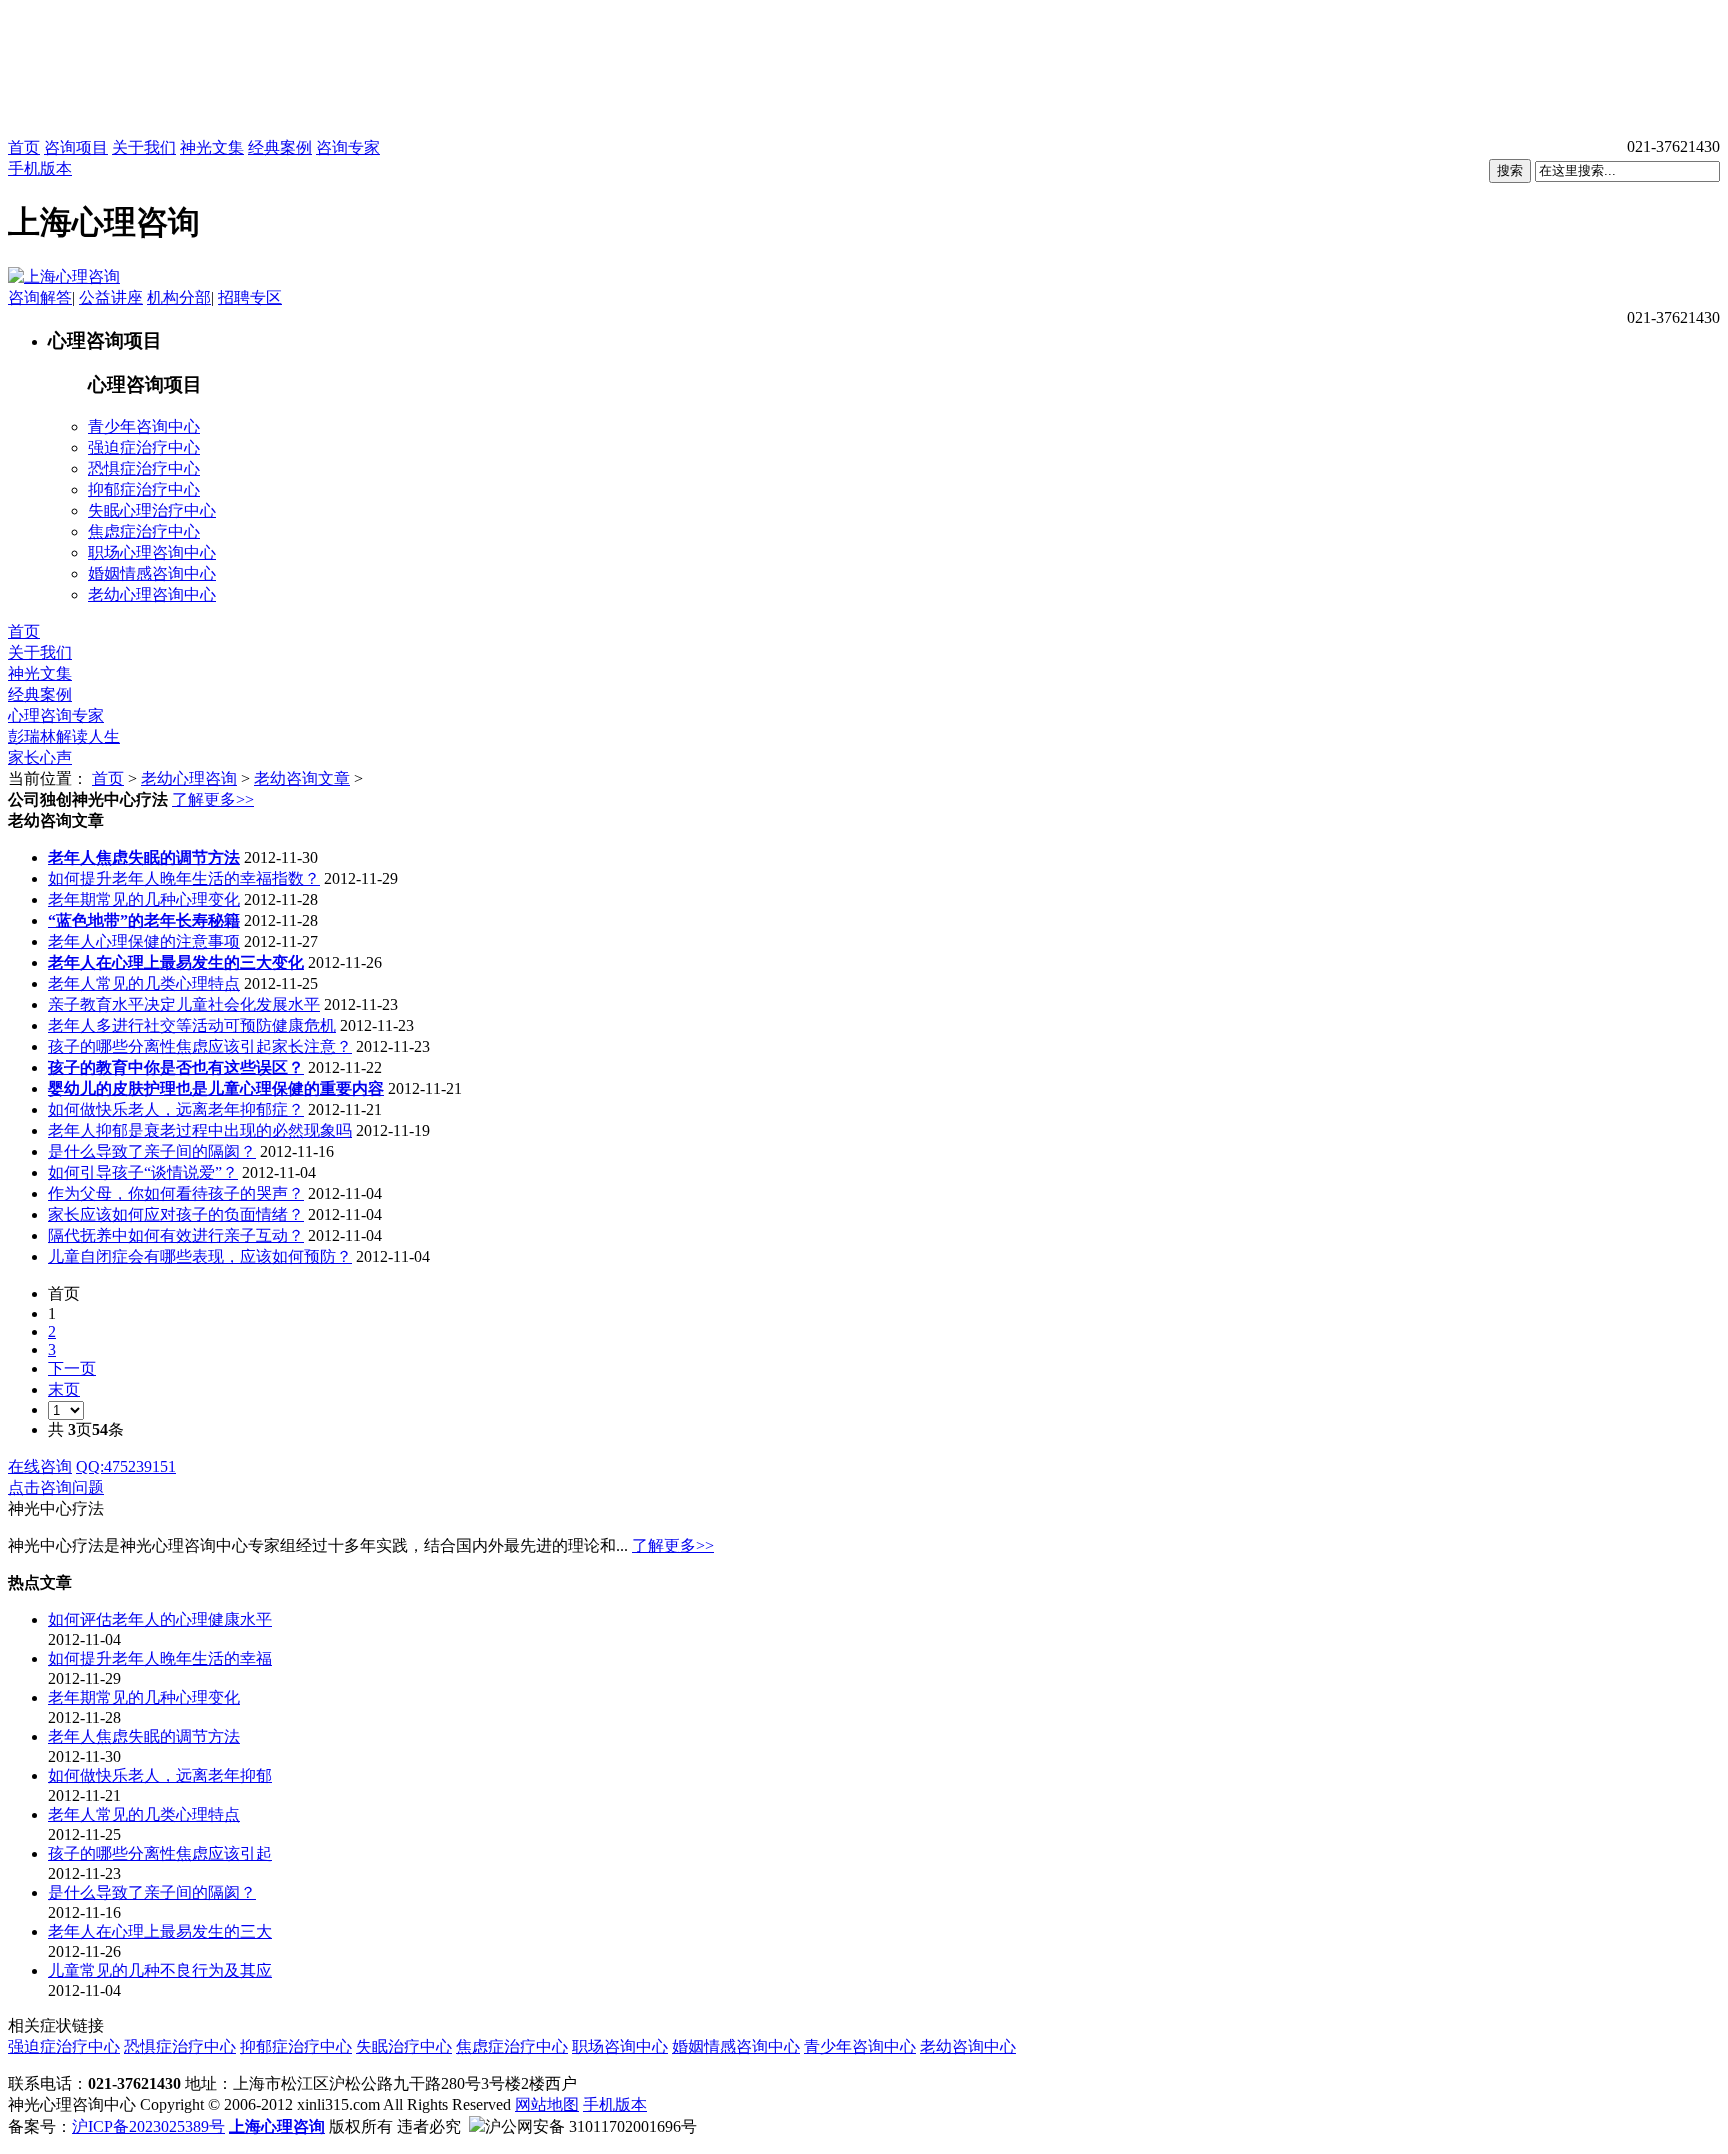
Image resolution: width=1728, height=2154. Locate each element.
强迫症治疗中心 (144, 447)
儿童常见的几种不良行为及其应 (160, 1970)
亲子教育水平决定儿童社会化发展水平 (184, 1004)
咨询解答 (40, 297)
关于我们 (144, 147)
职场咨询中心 (620, 2046)
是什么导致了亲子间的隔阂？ (152, 1151)
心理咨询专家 (56, 715)
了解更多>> (213, 799)
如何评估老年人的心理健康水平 (160, 1619)
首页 (24, 147)
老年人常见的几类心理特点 (144, 983)
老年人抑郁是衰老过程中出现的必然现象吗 (200, 1130)
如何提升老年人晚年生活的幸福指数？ (184, 878)
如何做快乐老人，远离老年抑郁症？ (176, 1109)
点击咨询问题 (56, 1487)
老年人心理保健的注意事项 (144, 941)
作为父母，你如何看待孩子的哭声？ (176, 1193)
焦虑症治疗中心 (144, 531)
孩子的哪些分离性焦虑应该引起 (160, 1853)
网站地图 (547, 2104)
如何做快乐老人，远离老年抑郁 (160, 1775)
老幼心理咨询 (189, 778)
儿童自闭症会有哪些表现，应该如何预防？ (200, 1256)
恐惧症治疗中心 (144, 468)
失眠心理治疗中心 (152, 510)
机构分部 (179, 297)
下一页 (72, 1368)
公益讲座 (111, 297)
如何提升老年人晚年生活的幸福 (160, 1658)
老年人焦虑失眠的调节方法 (144, 1736)
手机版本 (40, 168)
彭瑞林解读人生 (64, 736)
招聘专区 (250, 297)
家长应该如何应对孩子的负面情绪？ (176, 1214)
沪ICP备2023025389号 (148, 2126)
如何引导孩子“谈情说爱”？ (143, 1172)
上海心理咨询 (277, 2126)
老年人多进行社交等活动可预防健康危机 (192, 1025)
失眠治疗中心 (404, 2046)
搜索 (1510, 170)
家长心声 (40, 757)
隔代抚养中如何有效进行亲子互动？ (176, 1235)
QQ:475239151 (126, 1466)
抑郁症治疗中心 (144, 489)
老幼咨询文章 (302, 778)
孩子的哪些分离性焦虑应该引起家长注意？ (200, 1046)
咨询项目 (76, 147)
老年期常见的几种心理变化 (144, 899)
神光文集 (212, 147)
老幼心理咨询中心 (152, 594)
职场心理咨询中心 (152, 552)
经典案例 (280, 147)
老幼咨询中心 (968, 2046)
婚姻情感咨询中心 (152, 573)
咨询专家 (348, 147)
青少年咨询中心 (144, 426)
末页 (64, 1389)
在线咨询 (40, 1466)
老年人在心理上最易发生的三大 (160, 1931)
